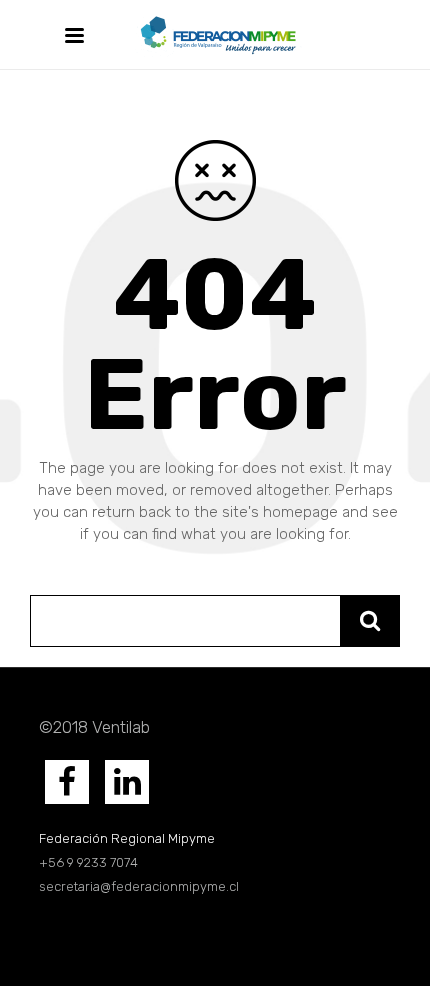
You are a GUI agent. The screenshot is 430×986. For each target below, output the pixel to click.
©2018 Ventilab (94, 727)
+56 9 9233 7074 (90, 862)
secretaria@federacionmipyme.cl (139, 886)
